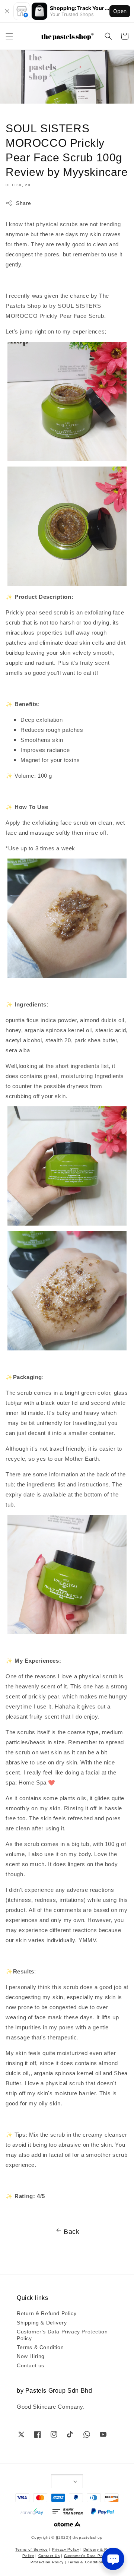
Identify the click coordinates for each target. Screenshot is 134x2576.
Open (120, 11)
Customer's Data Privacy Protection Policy (62, 2335)
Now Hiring (31, 2356)
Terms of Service (31, 2549)
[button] (9, 36)
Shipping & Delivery (42, 2322)
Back (71, 2231)
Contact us (31, 2365)
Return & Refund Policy (47, 2313)
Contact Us (49, 2555)
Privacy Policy (66, 2549)
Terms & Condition (40, 2347)
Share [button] (24, 203)
